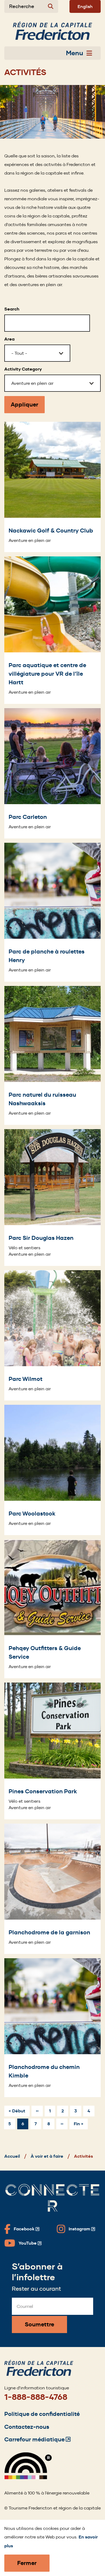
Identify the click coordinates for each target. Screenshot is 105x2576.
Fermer (27, 2563)
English (85, 6)
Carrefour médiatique (37, 2439)
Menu (75, 53)
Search (12, 309)
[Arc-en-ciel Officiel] (28, 2478)
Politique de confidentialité (42, 2414)
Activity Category (23, 369)
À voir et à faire (47, 2156)
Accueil (12, 2156)
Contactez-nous (27, 2427)
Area (9, 339)
